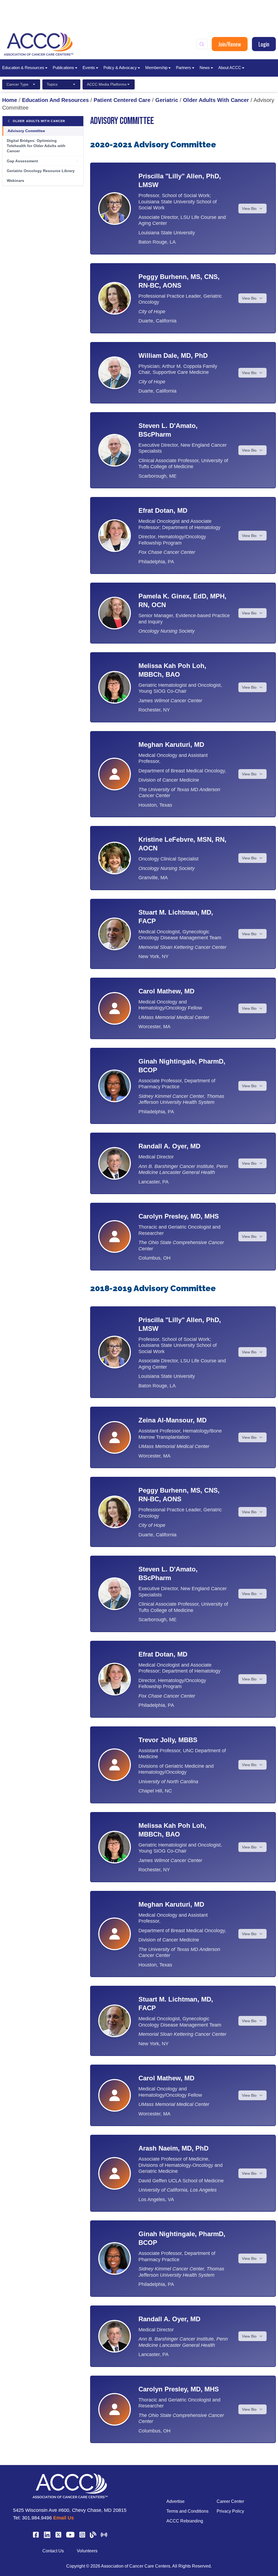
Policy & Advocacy (120, 68)
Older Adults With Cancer (216, 100)
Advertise (176, 2501)
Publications (63, 68)
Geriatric (167, 100)
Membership (156, 68)
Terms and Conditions (187, 2511)
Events (89, 68)
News (205, 68)
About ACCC (230, 68)
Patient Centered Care (122, 100)
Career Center (230, 2501)
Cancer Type (18, 84)
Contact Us (53, 2551)
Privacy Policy (230, 2511)
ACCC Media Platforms (107, 84)
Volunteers (87, 2551)
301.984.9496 (37, 2518)
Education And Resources (55, 100)
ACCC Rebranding (185, 2521)
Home (10, 100)
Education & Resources (23, 68)
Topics (52, 84)
